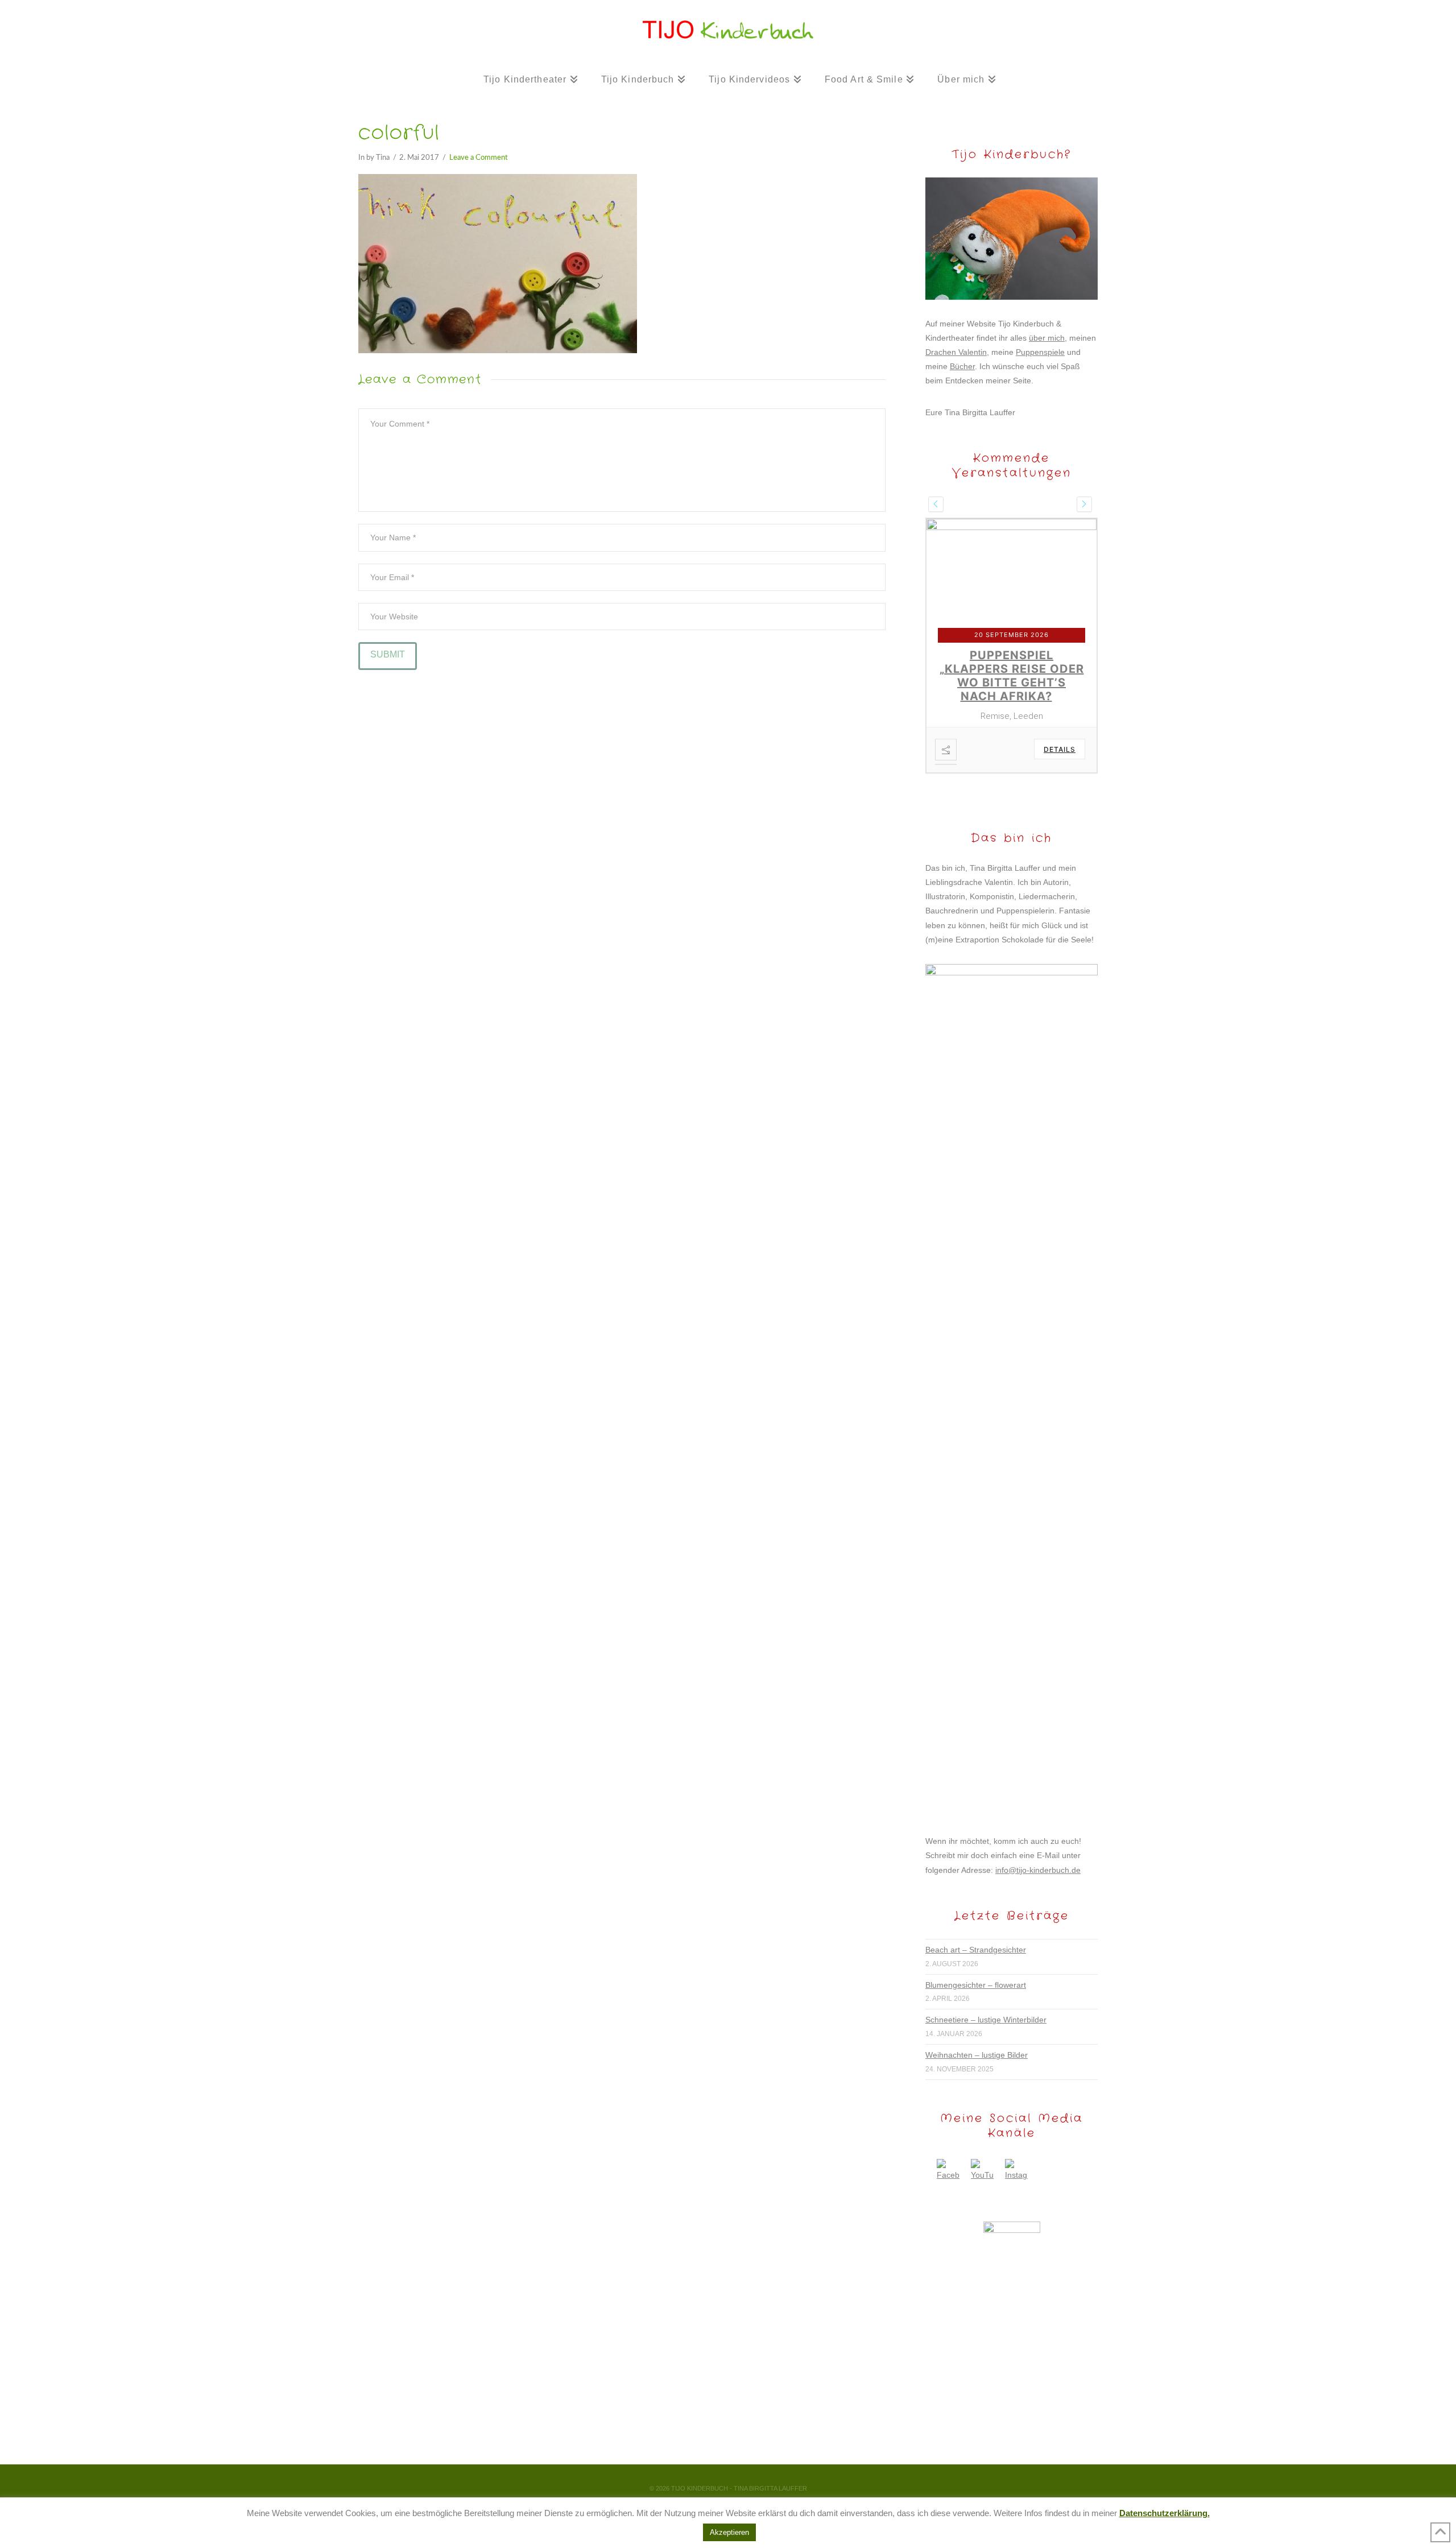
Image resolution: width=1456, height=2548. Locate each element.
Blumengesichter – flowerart (976, 1958)
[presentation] (936, 504)
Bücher (962, 366)
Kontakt (663, 2478)
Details (1060, 722)
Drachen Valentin (956, 352)
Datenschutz (760, 2478)
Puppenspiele (1040, 352)
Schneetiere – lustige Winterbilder (986, 1992)
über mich (1047, 338)
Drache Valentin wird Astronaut (1009, 662)
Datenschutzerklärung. (1165, 2513)
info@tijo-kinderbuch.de (1038, 1843)
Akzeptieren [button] (729, 2532)
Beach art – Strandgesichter (976, 1922)
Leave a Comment (479, 158)
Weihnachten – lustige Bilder (977, 2028)
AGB (801, 2478)
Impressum (707, 2478)
